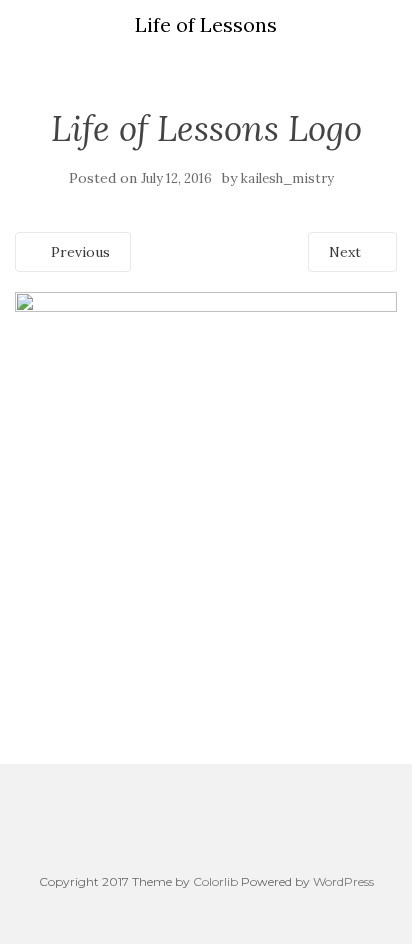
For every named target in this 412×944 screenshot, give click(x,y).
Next (347, 252)
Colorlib (215, 881)
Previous (78, 252)
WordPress (343, 881)
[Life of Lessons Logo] (206, 481)
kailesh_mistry (287, 178)
